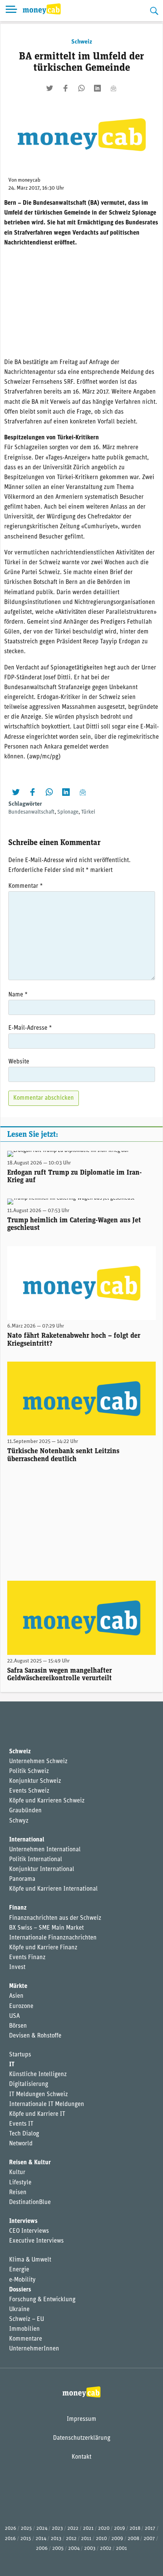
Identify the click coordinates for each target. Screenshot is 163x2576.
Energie (19, 2270)
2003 (90, 2549)
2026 (11, 2529)
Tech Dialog (24, 2134)
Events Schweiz (29, 1791)
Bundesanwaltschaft (31, 812)
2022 (73, 2529)
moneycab (29, 180)
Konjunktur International (42, 1869)
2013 (56, 2539)
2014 (41, 2539)
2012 (71, 2539)
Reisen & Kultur (30, 2163)
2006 (42, 2549)
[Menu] (11, 11)
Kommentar (26, 886)
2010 (101, 2539)
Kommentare (26, 2339)
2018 (135, 2529)
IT (12, 2065)
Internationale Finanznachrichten (53, 1938)
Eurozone (21, 2006)
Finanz (18, 1908)
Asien (16, 1996)
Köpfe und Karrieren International (53, 1889)
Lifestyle (20, 2183)
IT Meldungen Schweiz (38, 2095)
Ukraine (19, 2310)
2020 (104, 2529)
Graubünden (25, 1811)
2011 (86, 2539)
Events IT (21, 2124)
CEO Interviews (29, 2231)
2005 (58, 2549)
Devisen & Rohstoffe (35, 2036)
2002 (106, 2549)
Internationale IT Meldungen (47, 2104)
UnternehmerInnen (34, 2349)
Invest (17, 1967)
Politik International (36, 1860)
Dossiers (20, 2290)
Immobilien (24, 2329)
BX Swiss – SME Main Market (46, 1928)
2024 (42, 2529)
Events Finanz (27, 1958)
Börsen (18, 2026)
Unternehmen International (45, 1850)
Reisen (18, 2193)
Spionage (68, 812)
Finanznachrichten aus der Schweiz (55, 1918)
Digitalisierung (29, 2084)
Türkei (88, 812)
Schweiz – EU (27, 2319)
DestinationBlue (30, 2202)
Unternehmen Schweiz (38, 1762)
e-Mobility (22, 2280)
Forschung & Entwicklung (42, 2300)
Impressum (81, 2419)
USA (14, 2016)
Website (19, 1062)
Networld (21, 2144)
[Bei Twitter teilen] (50, 88)
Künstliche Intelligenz (38, 2075)
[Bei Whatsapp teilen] (81, 88)
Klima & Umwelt (30, 2260)
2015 (26, 2539)
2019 (120, 2529)
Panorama (22, 1879)
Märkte (18, 1986)
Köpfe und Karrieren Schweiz (47, 1801)
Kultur (17, 2173)
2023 (57, 2529)
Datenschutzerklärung (82, 2438)
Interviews (23, 2221)
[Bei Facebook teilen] (66, 88)
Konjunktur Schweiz (35, 1781)
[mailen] (113, 88)
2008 (133, 2539)
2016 (10, 2539)
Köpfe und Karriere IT (37, 2114)
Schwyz (19, 1821)
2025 (26, 2529)
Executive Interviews (36, 2241)
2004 (74, 2549)
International (27, 1840)
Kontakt (81, 2457)
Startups (20, 2055)
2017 (150, 2529)
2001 (121, 2549)
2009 (117, 2539)
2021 (88, 2529)
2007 (149, 2539)
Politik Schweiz (29, 1771)
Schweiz (82, 42)
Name (18, 995)
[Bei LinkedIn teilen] (97, 88)
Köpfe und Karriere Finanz (43, 1948)
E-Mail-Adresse (30, 1028)
